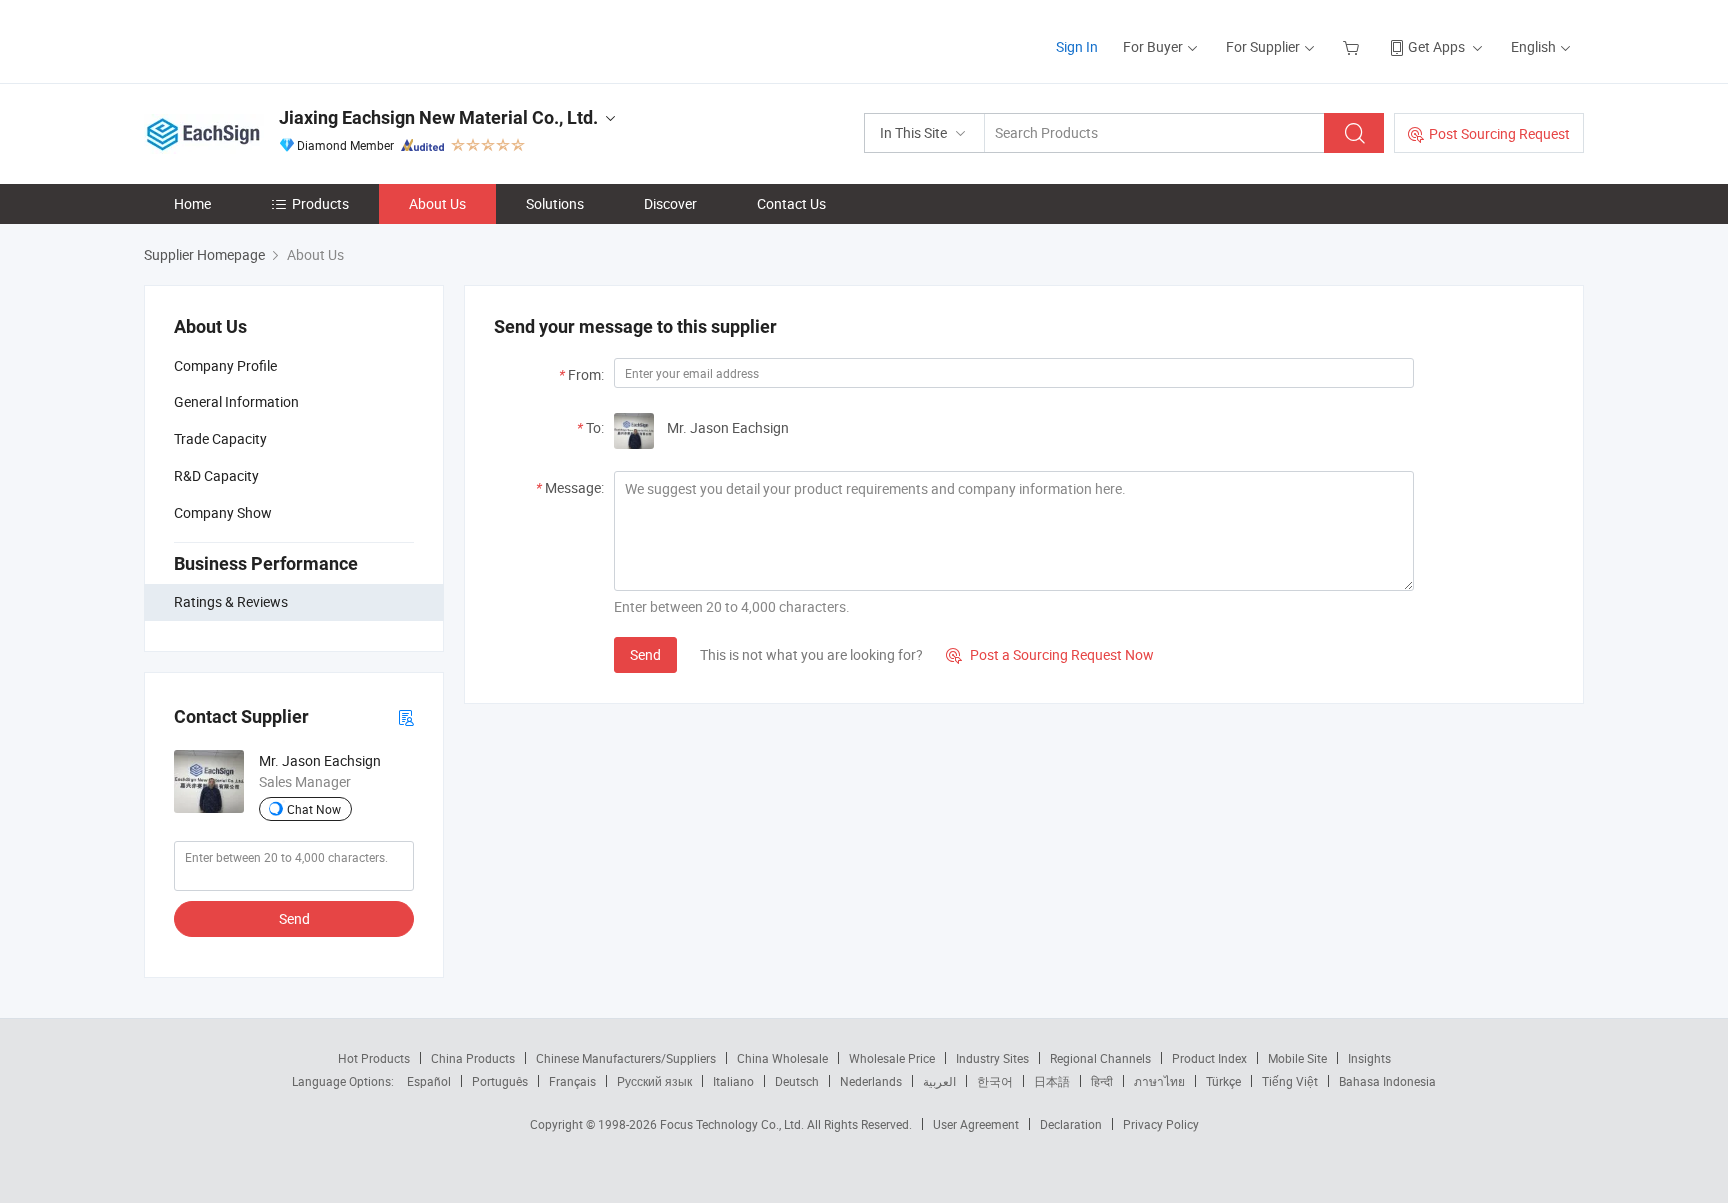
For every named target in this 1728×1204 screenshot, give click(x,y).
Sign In (1077, 46)
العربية (939, 1081)
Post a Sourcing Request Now (1050, 654)
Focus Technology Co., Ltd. (733, 1124)
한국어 (995, 1081)
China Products (473, 1058)
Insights (1369, 1058)
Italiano (733, 1081)
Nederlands (871, 1081)
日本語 (1052, 1081)
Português (500, 1081)
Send (294, 918)
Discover (670, 203)
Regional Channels (1100, 1058)
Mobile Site (1297, 1058)
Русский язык (654, 1081)
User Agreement (976, 1124)
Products (320, 203)
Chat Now (314, 809)
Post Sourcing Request (1499, 133)
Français (572, 1081)
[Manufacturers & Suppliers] (272, 39)
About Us (437, 203)
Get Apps (1436, 46)
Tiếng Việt (1290, 1081)
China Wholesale (782, 1058)
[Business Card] (406, 716)
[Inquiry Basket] (1353, 46)
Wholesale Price (892, 1058)
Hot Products (374, 1058)
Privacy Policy (1161, 1124)
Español (429, 1081)
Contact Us (791, 203)
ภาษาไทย (1159, 1081)
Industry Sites (992, 1058)
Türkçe (1223, 1081)
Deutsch (797, 1081)
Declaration (1071, 1124)
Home (192, 203)
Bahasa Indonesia (1387, 1081)
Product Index (1209, 1058)
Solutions (555, 203)
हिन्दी (1102, 1081)
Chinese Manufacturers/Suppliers (626, 1058)
